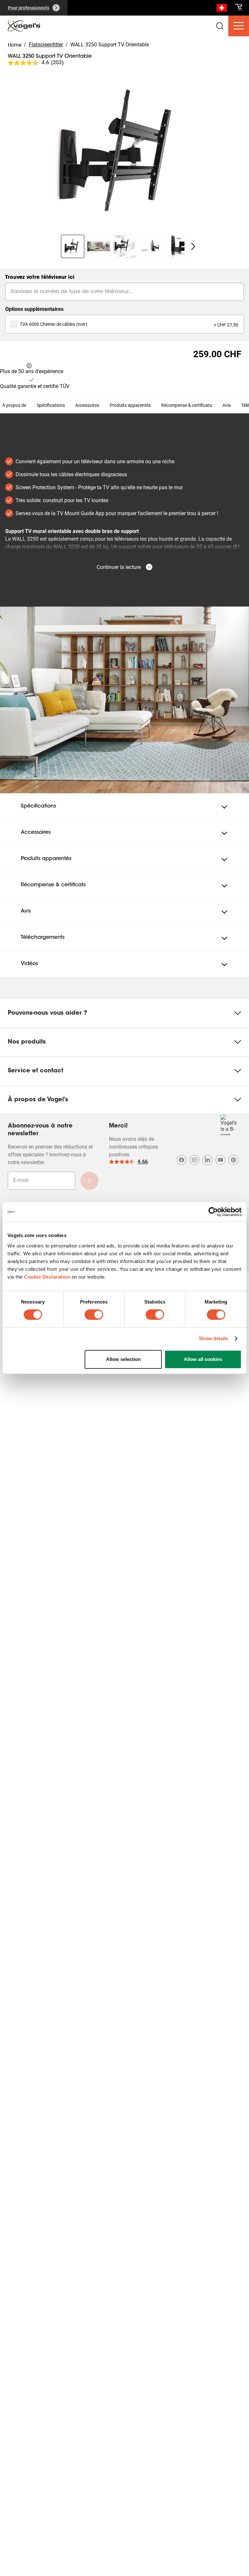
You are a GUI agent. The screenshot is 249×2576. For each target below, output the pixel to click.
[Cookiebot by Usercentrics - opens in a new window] (213, 1212)
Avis (227, 405)
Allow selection (123, 1359)
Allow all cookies (203, 1359)
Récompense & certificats (187, 405)
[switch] (94, 1315)
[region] (124, 151)
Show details (213, 1338)
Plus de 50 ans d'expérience (32, 371)
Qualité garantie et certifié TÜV (35, 386)
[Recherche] (222, 9)
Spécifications (51, 405)
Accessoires (87, 405)
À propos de (14, 405)
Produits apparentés (130, 405)
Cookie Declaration (47, 1277)
